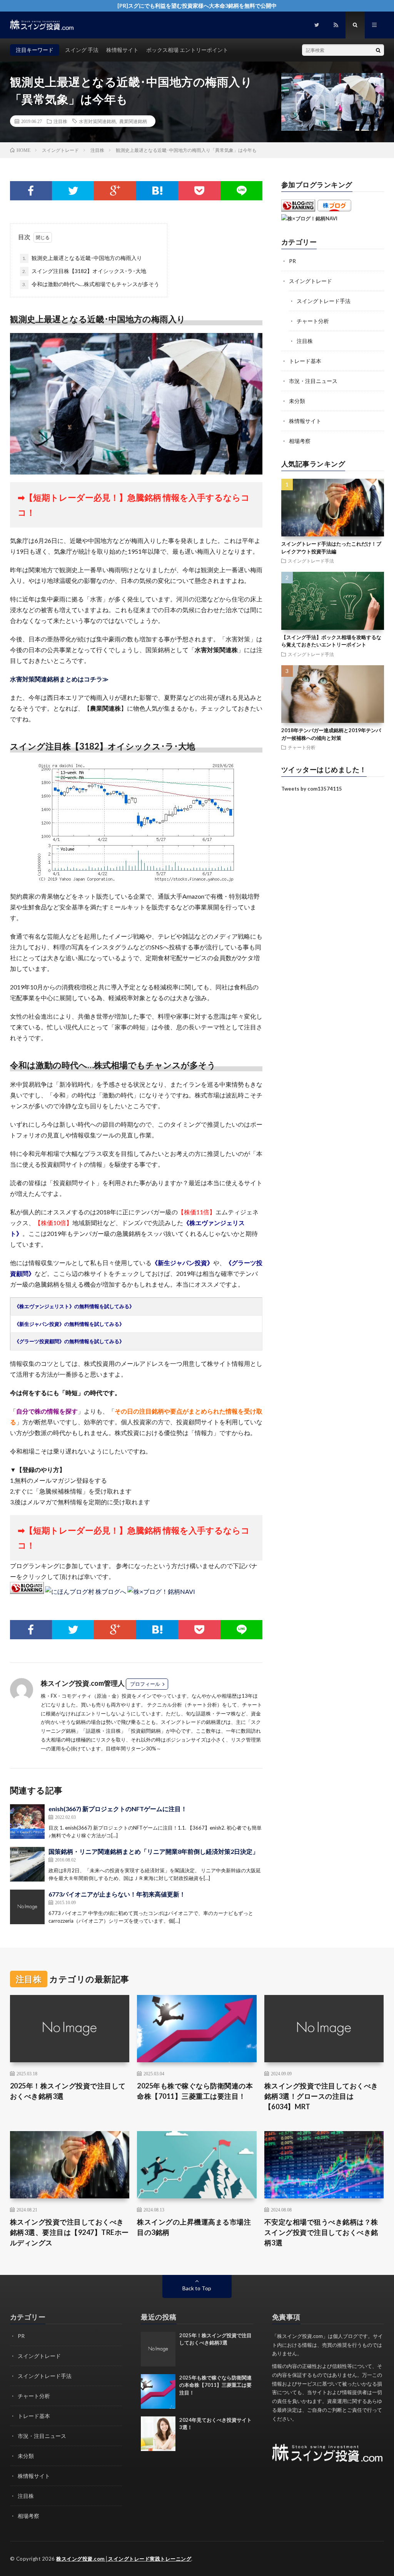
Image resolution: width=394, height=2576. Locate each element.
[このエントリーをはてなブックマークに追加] (157, 191)
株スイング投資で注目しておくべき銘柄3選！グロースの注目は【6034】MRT (321, 2096)
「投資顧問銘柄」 (146, 1731)
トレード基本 (305, 361)
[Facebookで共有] (31, 191)
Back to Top (197, 2288)
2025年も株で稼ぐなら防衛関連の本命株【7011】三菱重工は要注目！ (195, 2091)
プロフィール (145, 1684)
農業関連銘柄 (133, 121)
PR (292, 261)
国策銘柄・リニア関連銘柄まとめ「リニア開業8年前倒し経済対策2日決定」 (154, 1851)
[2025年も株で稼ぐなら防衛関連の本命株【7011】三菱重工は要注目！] (158, 2391)
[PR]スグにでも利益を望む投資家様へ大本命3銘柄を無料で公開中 (197, 6)
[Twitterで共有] (73, 191)
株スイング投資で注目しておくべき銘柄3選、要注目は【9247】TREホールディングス (69, 2232)
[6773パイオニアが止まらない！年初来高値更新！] (27, 1907)
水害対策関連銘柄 (97, 121)
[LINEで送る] (241, 191)
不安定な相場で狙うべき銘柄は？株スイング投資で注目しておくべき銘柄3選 (321, 2232)
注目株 (60, 121)
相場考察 (300, 441)
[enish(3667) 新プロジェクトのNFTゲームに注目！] (27, 1822)
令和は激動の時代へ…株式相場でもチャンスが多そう (91, 284)
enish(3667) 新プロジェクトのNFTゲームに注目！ (118, 1809)
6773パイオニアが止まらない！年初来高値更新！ (117, 1894)
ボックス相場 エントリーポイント (187, 50)
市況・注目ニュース (313, 381)
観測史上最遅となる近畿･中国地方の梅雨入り (82, 258)
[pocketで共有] (199, 191)
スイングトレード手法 (324, 301)
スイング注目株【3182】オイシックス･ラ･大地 (84, 271)
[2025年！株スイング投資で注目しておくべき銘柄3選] (158, 2349)
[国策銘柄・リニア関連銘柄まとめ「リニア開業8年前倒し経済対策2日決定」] (27, 1864)
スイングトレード (311, 281)
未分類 (297, 401)
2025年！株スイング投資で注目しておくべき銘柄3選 (68, 2091)
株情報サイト (122, 50)
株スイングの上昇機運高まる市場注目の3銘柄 (194, 2227)
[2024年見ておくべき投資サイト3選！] (158, 2434)
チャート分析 (313, 321)
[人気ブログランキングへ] (27, 1591)
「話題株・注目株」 (103, 1731)
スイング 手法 (82, 50)
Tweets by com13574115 (312, 789)
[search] (378, 50)
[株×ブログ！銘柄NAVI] (161, 1591)
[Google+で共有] (115, 191)
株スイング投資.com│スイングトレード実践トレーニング (124, 2559)
